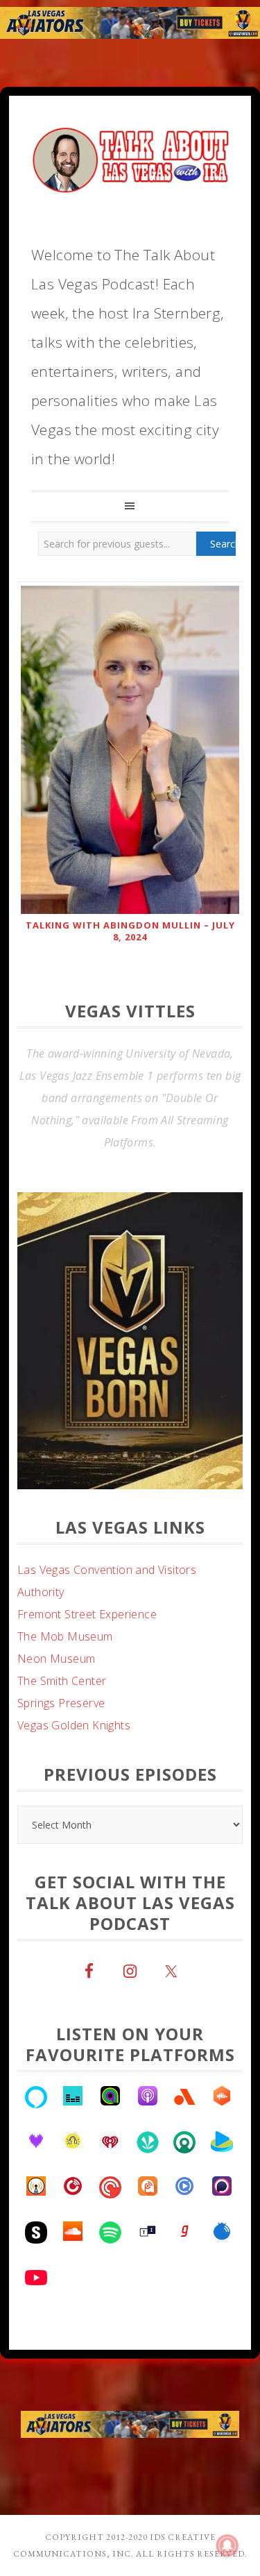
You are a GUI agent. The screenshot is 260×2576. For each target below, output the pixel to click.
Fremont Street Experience (87, 1659)
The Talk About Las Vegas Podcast (130, 157)
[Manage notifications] (227, 2545)
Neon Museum (56, 1703)
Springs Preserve (61, 1747)
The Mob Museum (65, 1681)
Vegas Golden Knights (74, 1770)
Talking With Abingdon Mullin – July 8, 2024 (130, 931)
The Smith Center (62, 1725)
